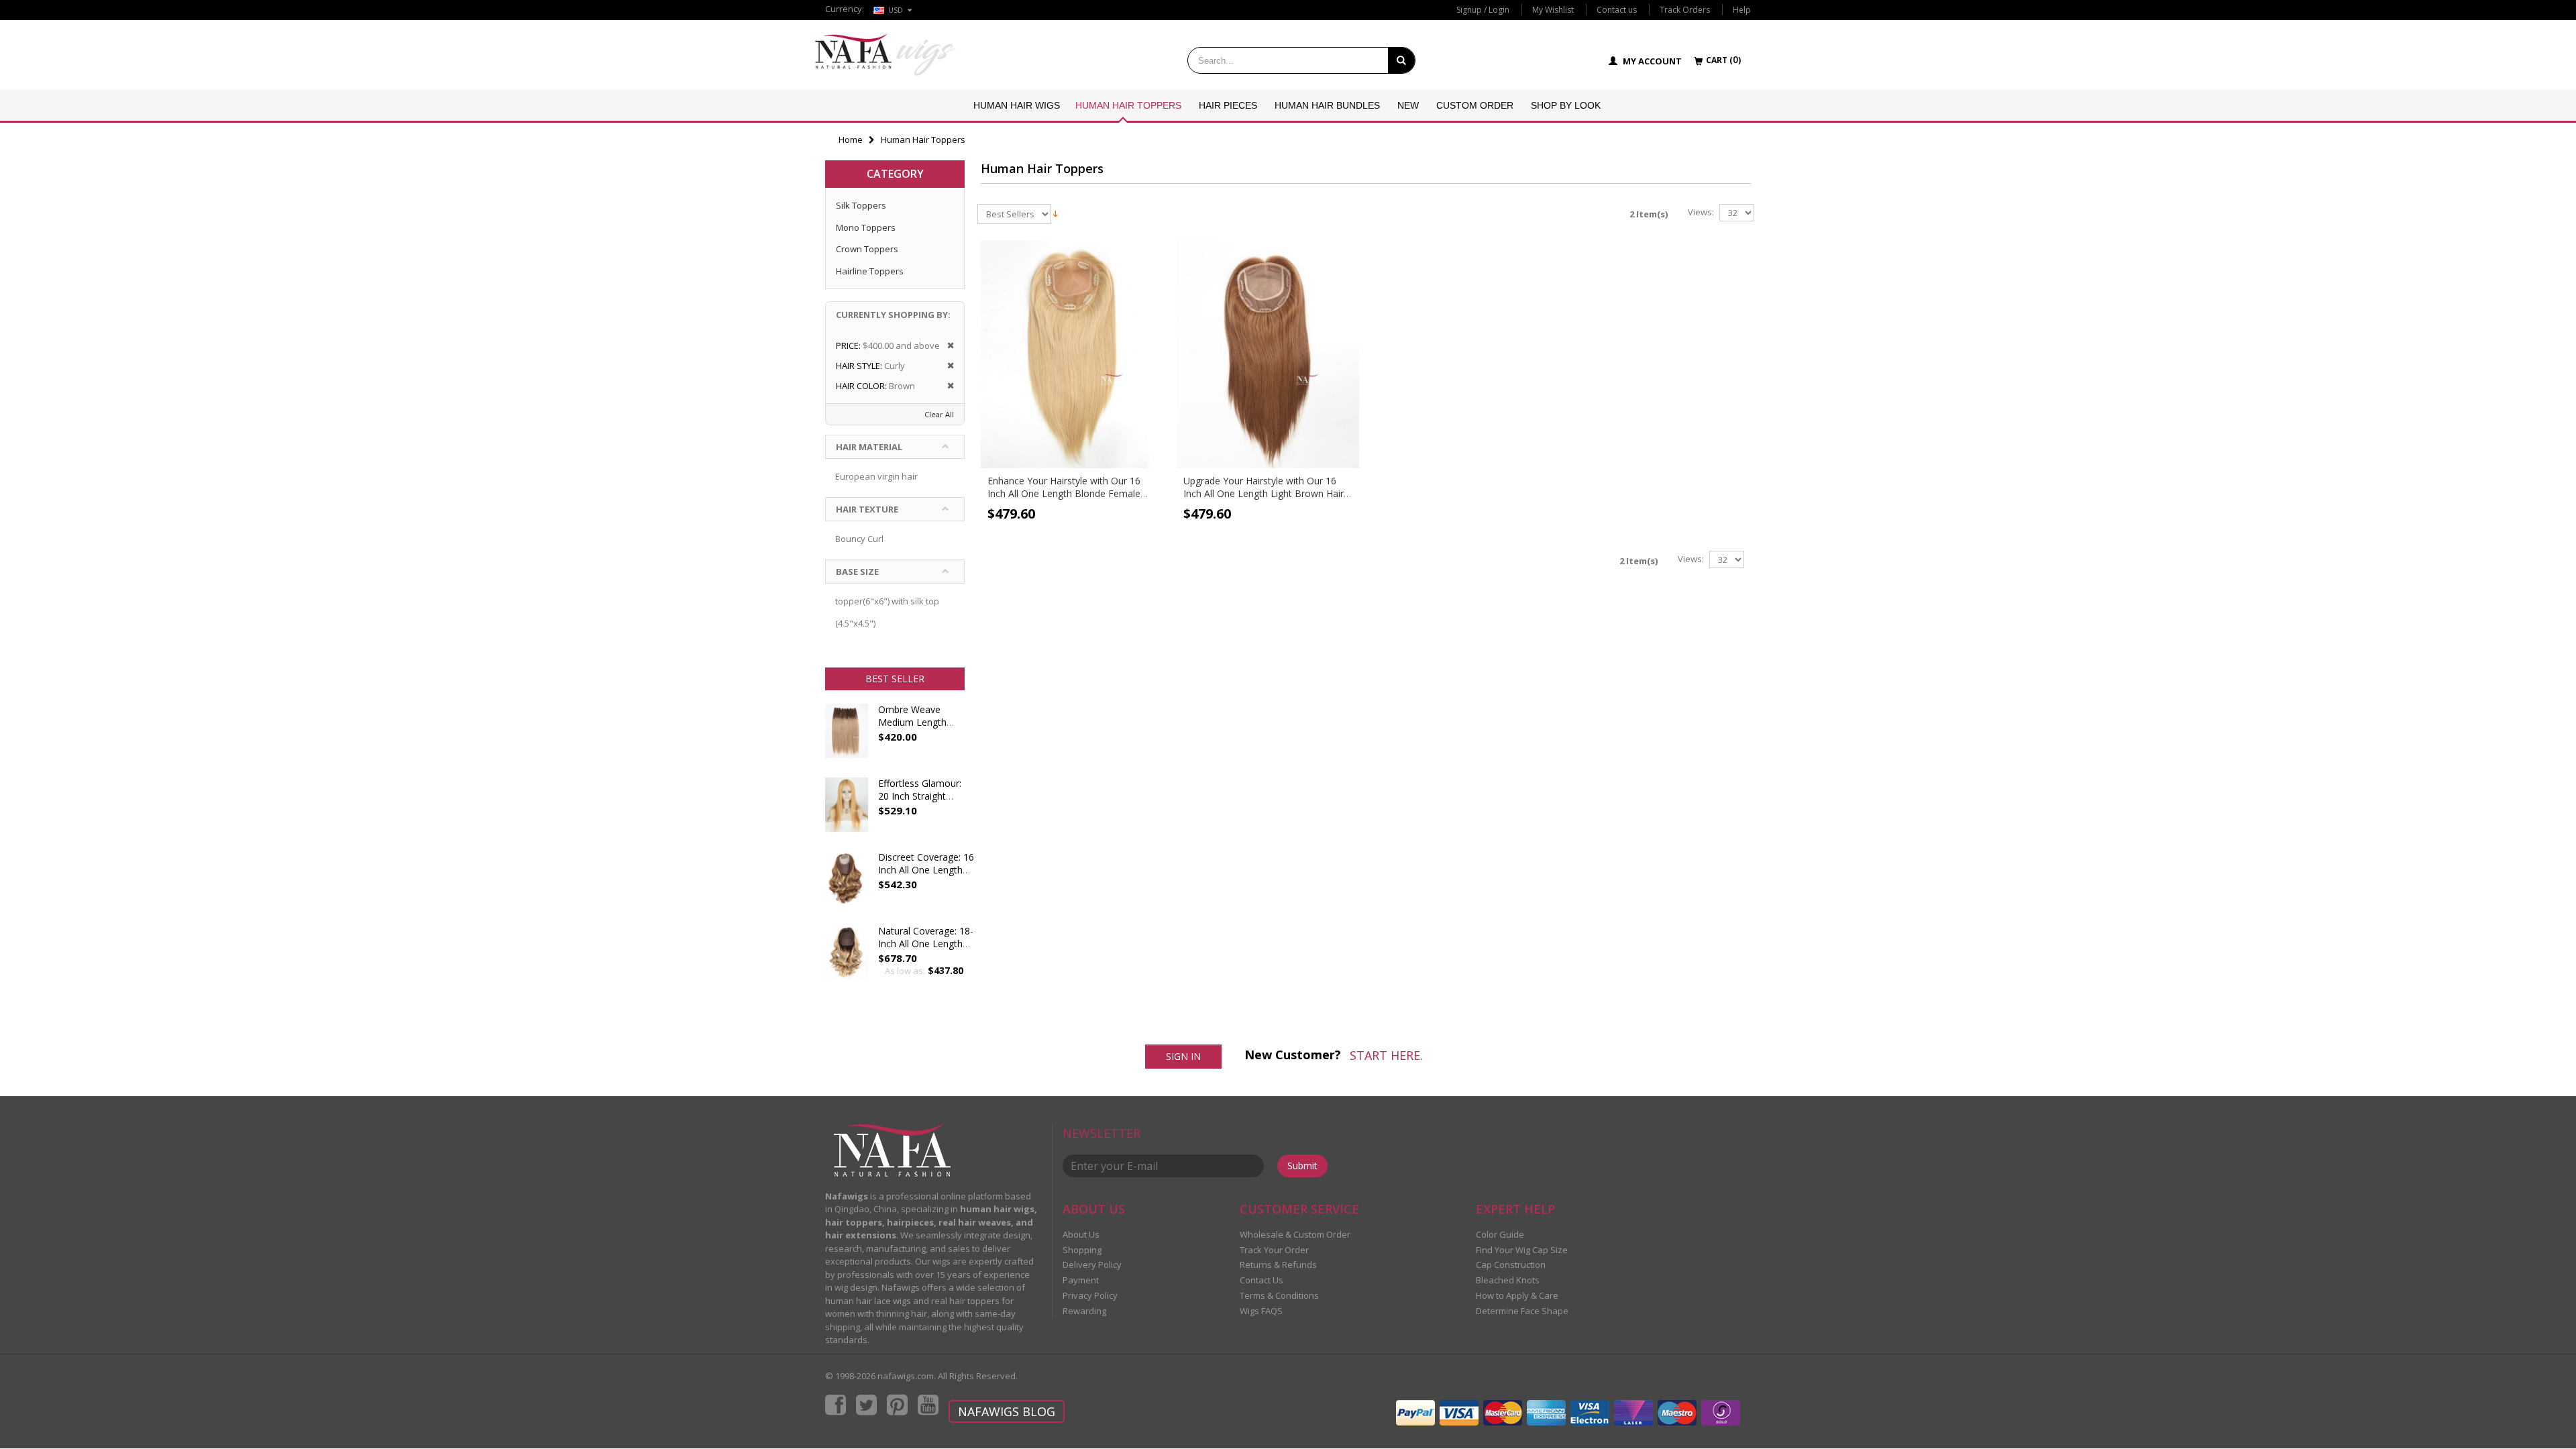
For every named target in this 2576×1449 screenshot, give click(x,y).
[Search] (1401, 60)
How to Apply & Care (1517, 1295)
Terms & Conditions (1279, 1295)
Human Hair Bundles (1327, 105)
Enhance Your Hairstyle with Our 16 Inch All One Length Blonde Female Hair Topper (1064, 493)
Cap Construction (1511, 1265)
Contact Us (1262, 1280)
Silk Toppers (861, 205)
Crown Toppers (867, 249)
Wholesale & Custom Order (1295, 1234)
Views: (1701, 212)
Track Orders (1685, 10)
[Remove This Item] (946, 346)
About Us (1081, 1234)
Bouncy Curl (859, 539)
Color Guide (1500, 1234)
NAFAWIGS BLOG (1007, 1411)
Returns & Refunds (1278, 1265)
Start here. (1386, 1055)
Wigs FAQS (1261, 1311)
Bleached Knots (1508, 1280)
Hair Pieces (1228, 105)
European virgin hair (876, 476)
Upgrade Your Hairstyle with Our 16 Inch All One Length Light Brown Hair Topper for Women (1264, 493)
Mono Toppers (866, 227)
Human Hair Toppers (1128, 105)
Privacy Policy (1090, 1295)
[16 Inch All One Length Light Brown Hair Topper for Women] (1268, 354)
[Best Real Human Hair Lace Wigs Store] (885, 55)
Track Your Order (1274, 1250)
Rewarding (1084, 1311)
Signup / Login (1483, 10)
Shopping (1082, 1250)
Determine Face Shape (1522, 1311)
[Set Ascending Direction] (1056, 213)
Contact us (1617, 10)
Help (1742, 10)
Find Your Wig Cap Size (1522, 1250)
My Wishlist (1553, 10)
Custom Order (1475, 105)
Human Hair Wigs (1017, 105)
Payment (1081, 1280)
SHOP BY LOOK (1566, 105)
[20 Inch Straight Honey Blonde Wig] (847, 811)
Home (851, 140)
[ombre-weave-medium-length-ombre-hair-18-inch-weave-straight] (847, 737)
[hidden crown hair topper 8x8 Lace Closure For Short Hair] (847, 885)
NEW (1408, 105)
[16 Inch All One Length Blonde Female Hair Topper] (1072, 354)
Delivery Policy (1092, 1265)
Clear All (939, 414)
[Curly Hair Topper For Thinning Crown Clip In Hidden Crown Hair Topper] (847, 959)
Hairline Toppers (870, 271)
